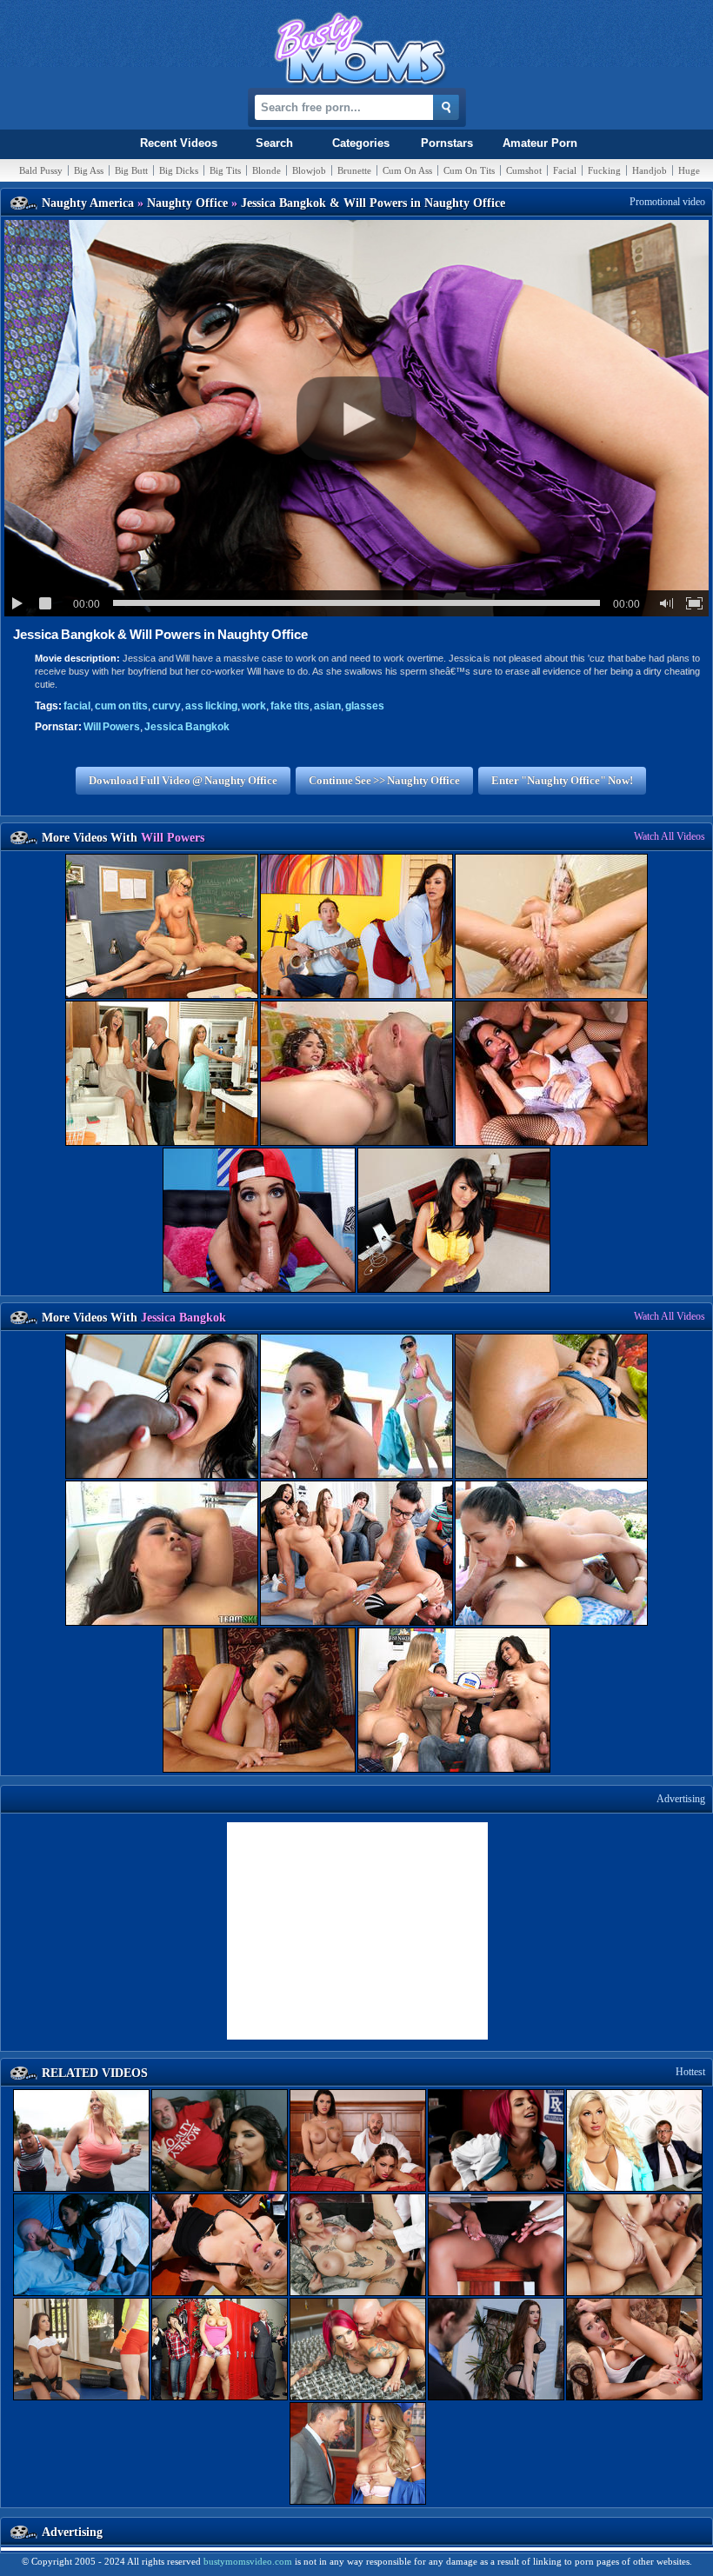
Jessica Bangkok (187, 727)
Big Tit (225, 170)
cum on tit (121, 706)
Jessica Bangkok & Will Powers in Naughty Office (160, 634)
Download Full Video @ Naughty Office (183, 780)
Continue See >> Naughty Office (384, 780)
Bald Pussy (41, 170)
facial (77, 706)
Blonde (267, 170)
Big (89, 170)
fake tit (290, 706)
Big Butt (131, 170)
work (254, 706)
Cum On (407, 170)
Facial (565, 170)
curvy (167, 706)
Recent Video (179, 143)
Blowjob (309, 170)
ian (327, 706)
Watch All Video (670, 836)
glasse (365, 706)
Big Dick (179, 170)
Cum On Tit (469, 170)
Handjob (650, 170)
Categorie (361, 143)
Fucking (604, 170)
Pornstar (447, 143)
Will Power (112, 727)
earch (274, 143)
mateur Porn (540, 143)
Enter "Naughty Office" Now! (562, 780)
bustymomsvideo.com (248, 2561)
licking (211, 706)
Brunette (354, 170)
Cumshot (524, 170)
